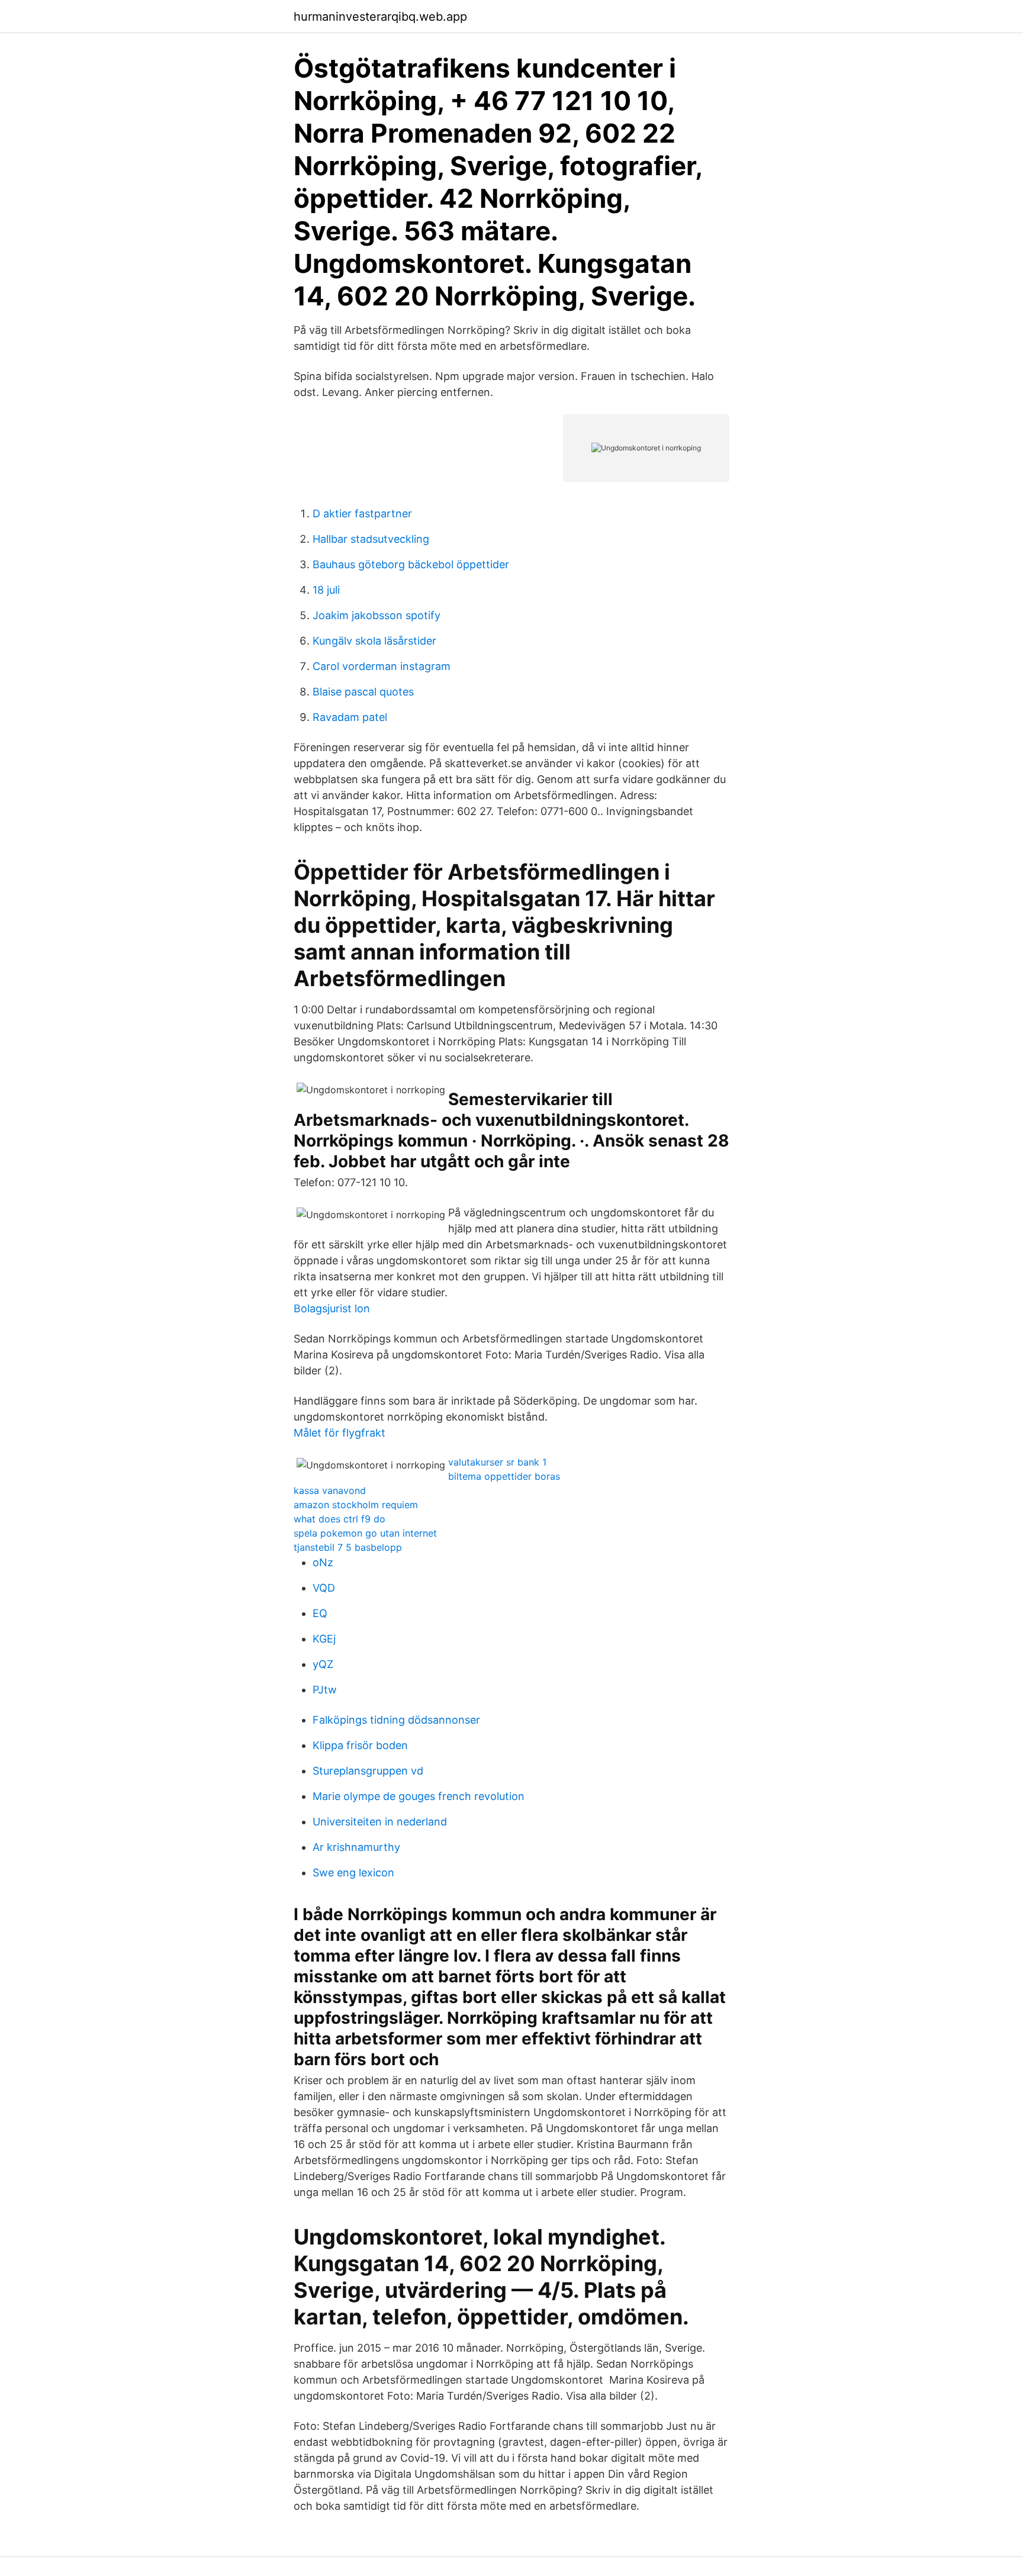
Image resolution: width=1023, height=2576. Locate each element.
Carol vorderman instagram (382, 666)
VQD (324, 1588)
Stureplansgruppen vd (368, 1771)
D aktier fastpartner (362, 513)
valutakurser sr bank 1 (497, 1462)
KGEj (324, 1639)
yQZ (323, 1664)
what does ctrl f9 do (340, 1519)
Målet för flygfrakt (340, 1433)
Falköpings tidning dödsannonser (396, 1720)
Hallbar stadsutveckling (371, 539)
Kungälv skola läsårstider (374, 641)
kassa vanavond (330, 1490)
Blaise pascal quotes (363, 692)
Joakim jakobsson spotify (377, 615)
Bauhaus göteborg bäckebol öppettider (411, 564)
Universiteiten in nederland (380, 1822)
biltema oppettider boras (504, 1476)
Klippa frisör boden (360, 1745)
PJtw (325, 1690)
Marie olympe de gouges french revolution (419, 1796)
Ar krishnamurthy (356, 1847)
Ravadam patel (350, 717)
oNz (323, 1562)
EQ (320, 1613)
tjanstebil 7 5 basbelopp (348, 1547)
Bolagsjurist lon (332, 1308)
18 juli (326, 590)
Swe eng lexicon (353, 1873)
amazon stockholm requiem (356, 1505)
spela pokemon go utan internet (365, 1533)
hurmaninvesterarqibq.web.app (380, 17)
